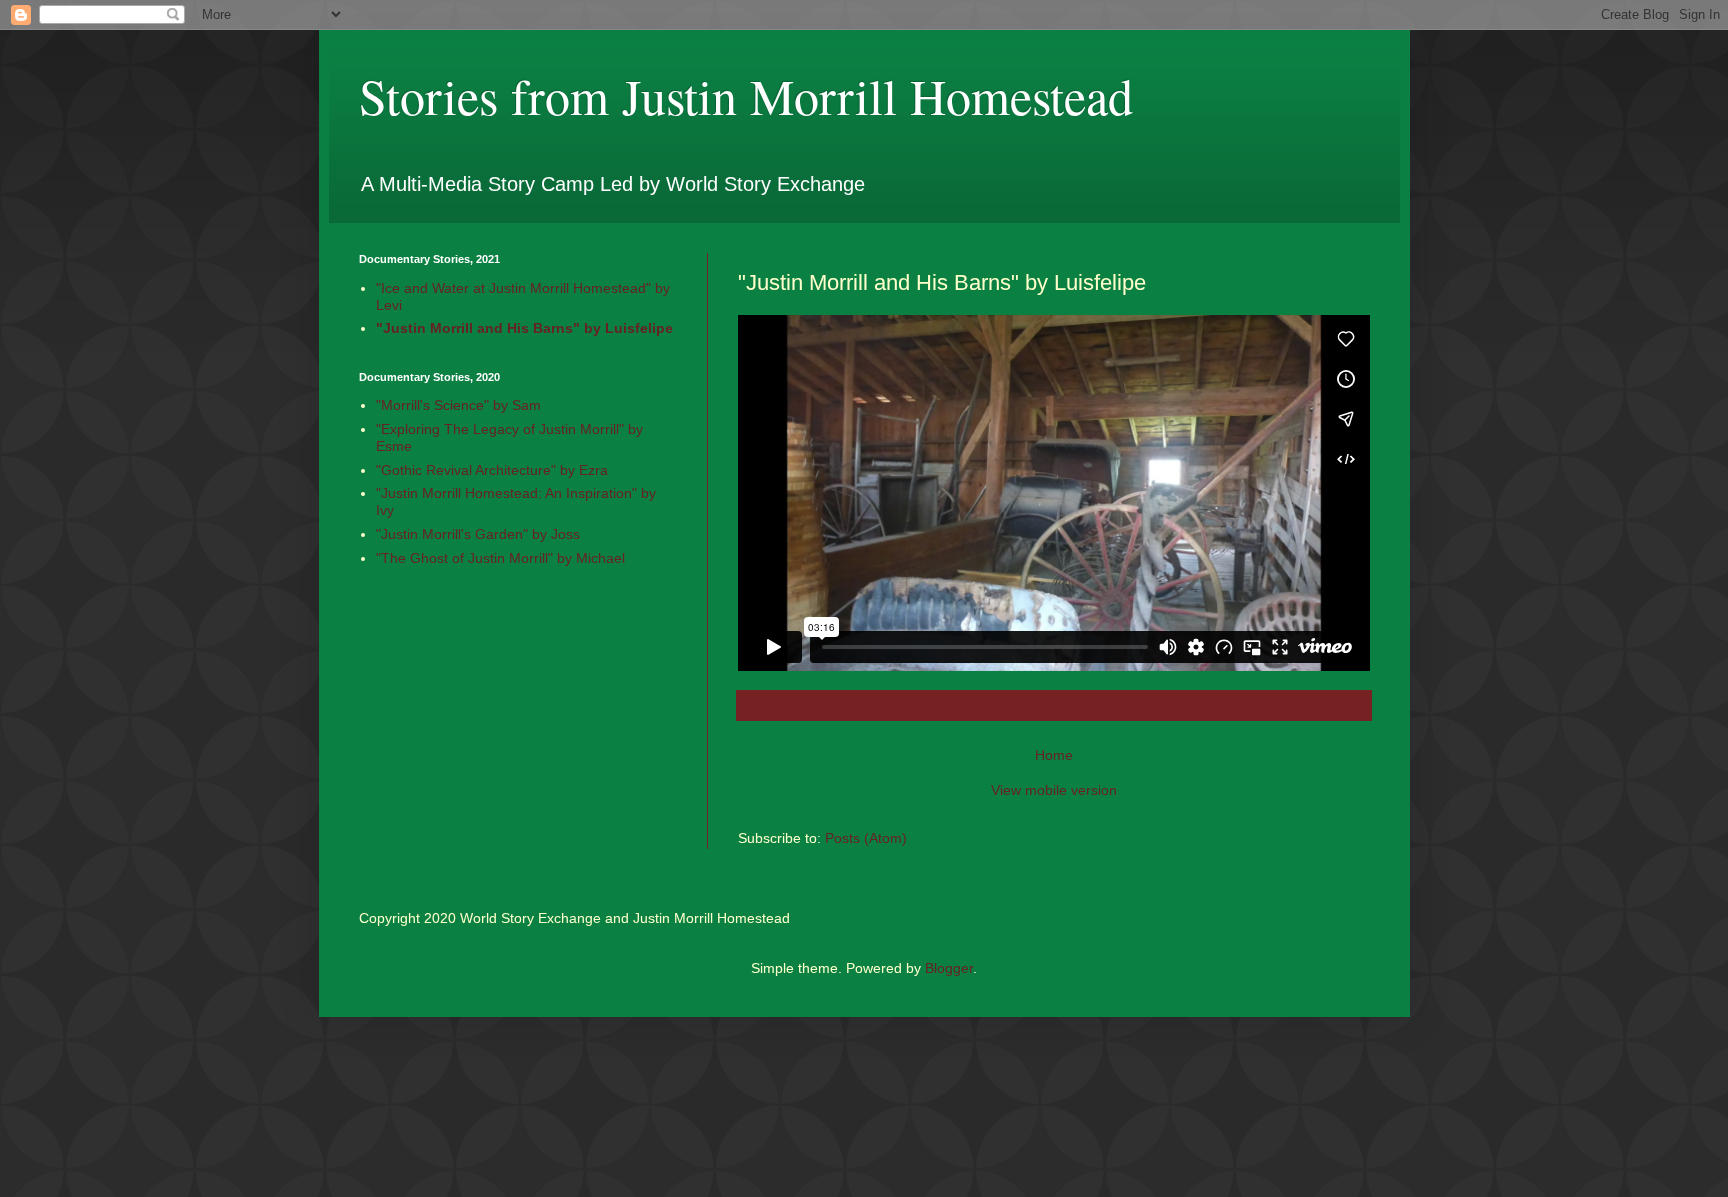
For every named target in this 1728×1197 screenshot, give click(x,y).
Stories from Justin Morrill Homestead (746, 95)
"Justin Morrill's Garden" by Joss (478, 534)
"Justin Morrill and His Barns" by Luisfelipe (524, 328)
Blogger (949, 968)
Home (1054, 755)
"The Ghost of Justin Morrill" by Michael (500, 558)
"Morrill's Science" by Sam (458, 405)
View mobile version (1054, 790)
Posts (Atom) (866, 838)
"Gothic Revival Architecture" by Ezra (492, 470)
